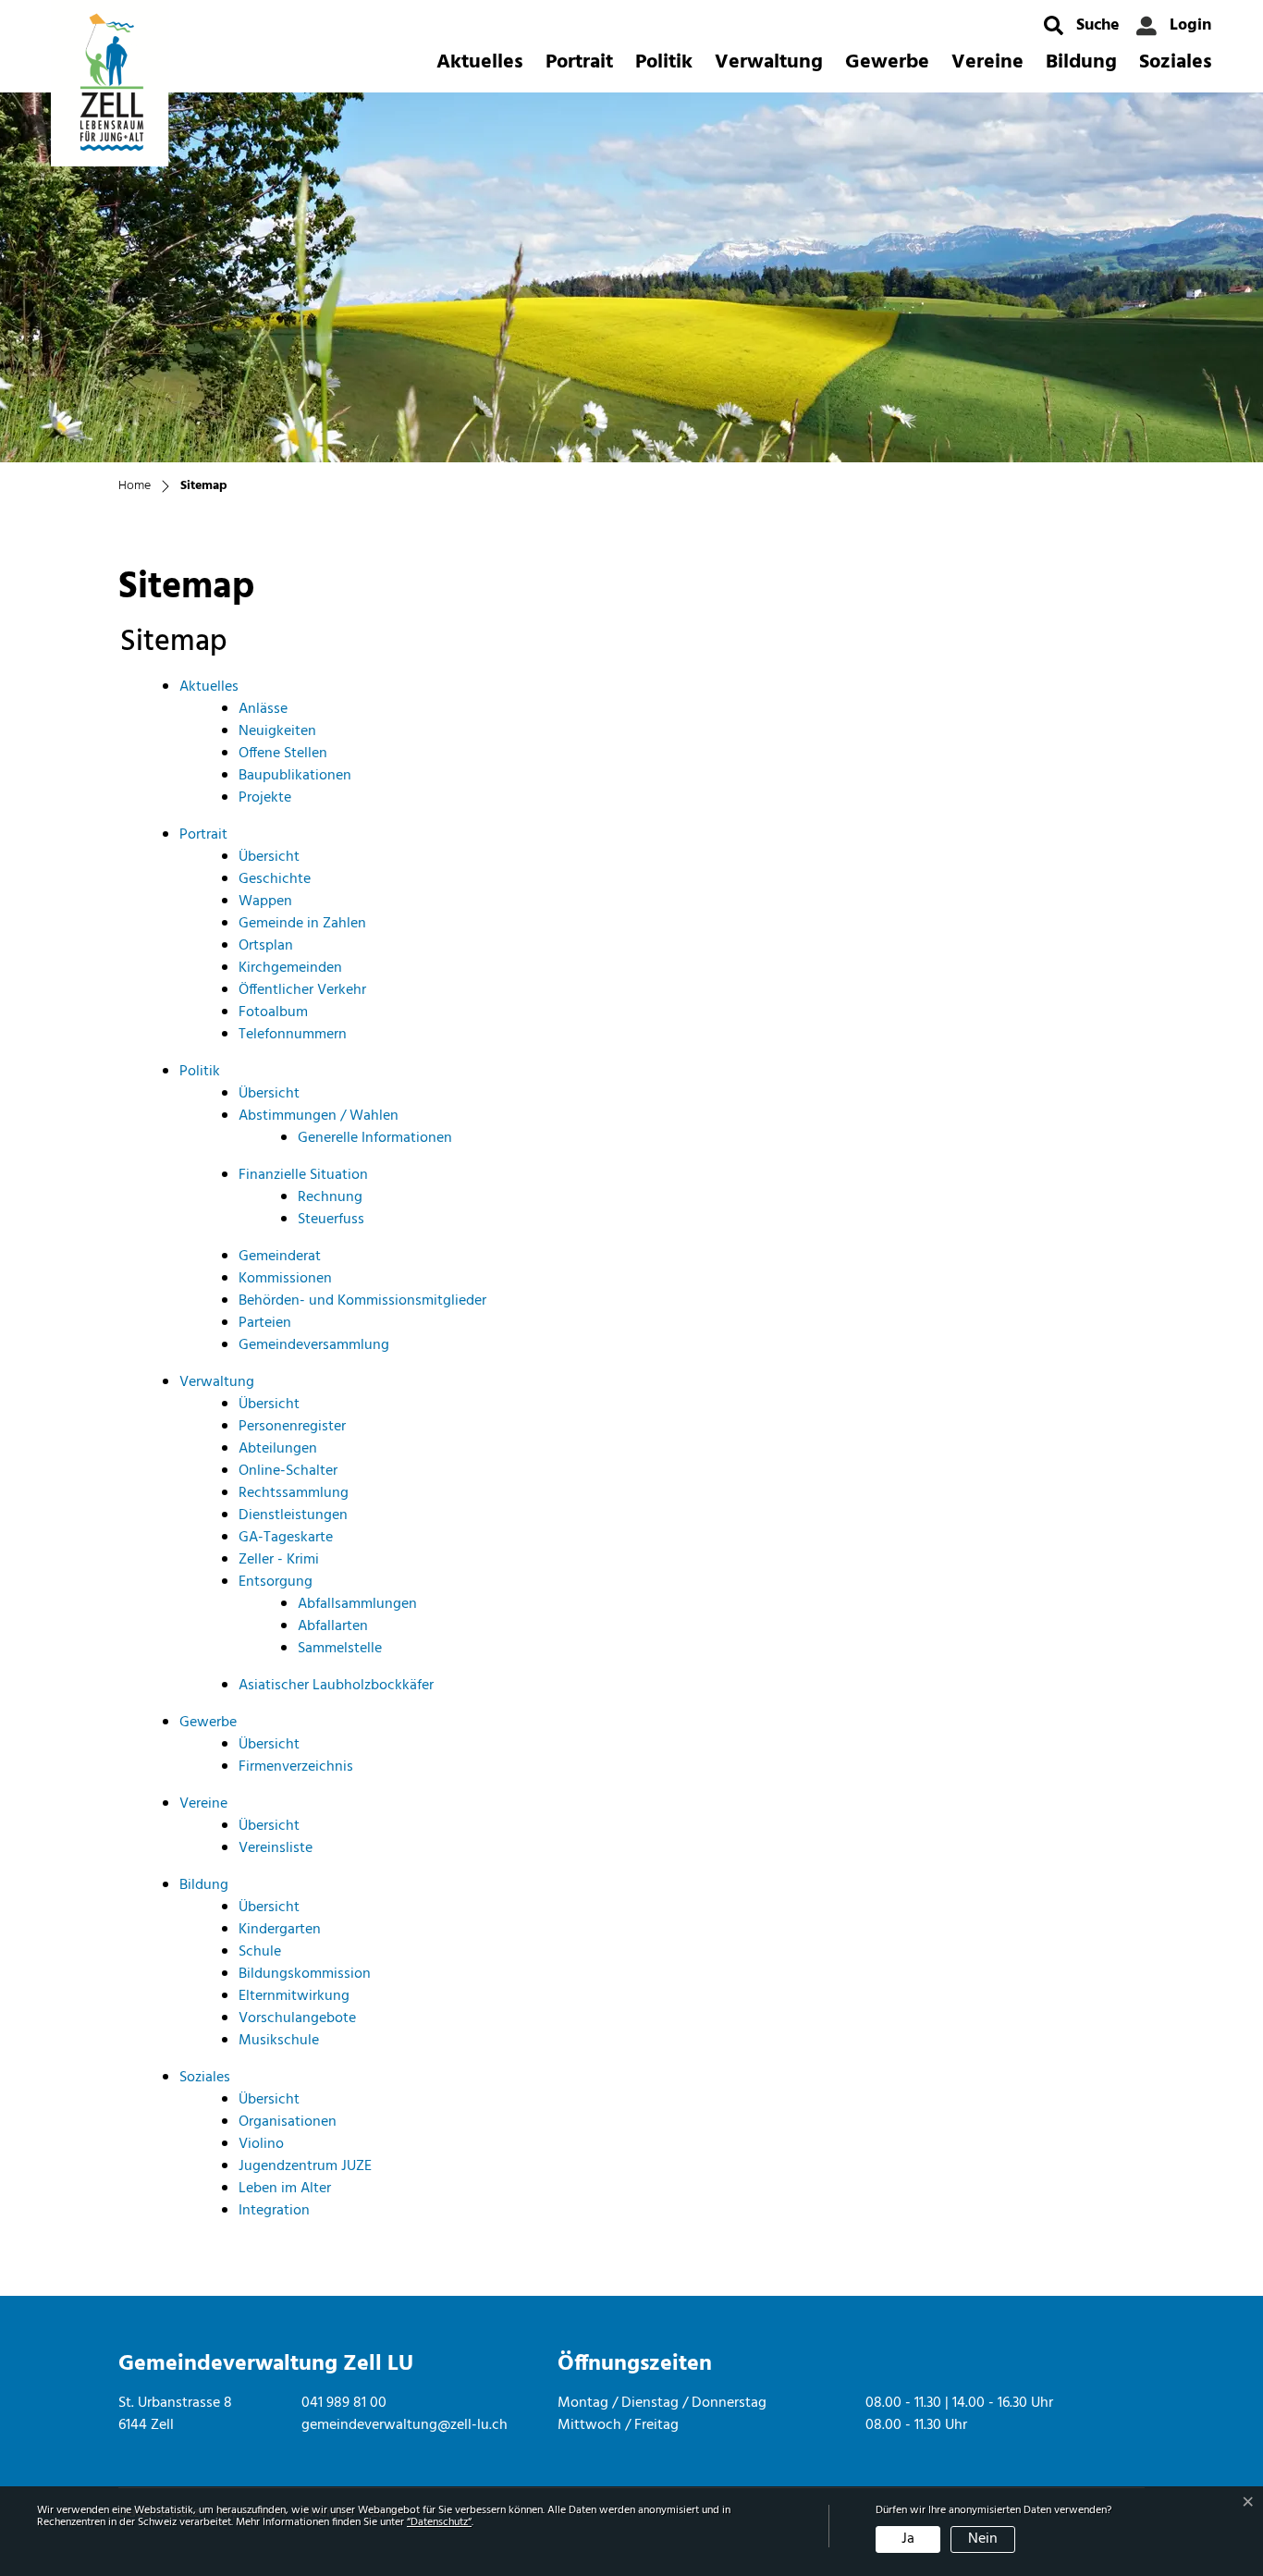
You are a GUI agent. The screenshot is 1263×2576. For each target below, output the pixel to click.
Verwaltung (769, 62)
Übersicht (269, 857)
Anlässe (263, 709)
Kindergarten (280, 1930)
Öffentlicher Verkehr (302, 990)
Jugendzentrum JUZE (305, 2166)
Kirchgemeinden (290, 968)
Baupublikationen (295, 776)
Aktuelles (480, 62)
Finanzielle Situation (303, 1175)
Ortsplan (266, 946)
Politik (664, 62)
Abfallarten (333, 1626)
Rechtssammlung (294, 1493)
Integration (274, 2211)
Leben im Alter (285, 2189)
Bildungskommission (305, 1974)
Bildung (1081, 62)
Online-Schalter (288, 1471)
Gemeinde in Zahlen (302, 924)
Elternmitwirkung (294, 1996)
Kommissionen (285, 1279)
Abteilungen (278, 1449)
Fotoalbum (273, 1012)
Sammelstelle (340, 1649)
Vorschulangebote (297, 2018)
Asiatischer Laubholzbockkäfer (336, 1686)
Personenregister (292, 1427)
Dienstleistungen (293, 1515)
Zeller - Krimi (279, 1560)
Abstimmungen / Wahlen (319, 1116)
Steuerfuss (331, 1220)
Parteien (265, 1323)
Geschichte (275, 879)
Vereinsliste (276, 1848)
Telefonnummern (293, 1035)
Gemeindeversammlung (314, 1345)
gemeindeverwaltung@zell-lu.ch (405, 2425)
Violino (261, 2144)
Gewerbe (887, 62)
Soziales (1176, 62)
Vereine (987, 62)
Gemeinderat (280, 1257)
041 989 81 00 (344, 2403)
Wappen (265, 902)
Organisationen (288, 2122)
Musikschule (279, 2041)
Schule (260, 1952)
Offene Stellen (283, 754)
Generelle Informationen (375, 1138)
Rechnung (330, 1197)
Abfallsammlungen (357, 1604)
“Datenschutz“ (439, 2522)
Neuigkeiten (277, 731)
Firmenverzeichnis (296, 1767)
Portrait (579, 62)
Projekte (265, 798)
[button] (1082, 25)
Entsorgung (276, 1582)
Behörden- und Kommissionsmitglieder (362, 1301)
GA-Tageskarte (286, 1538)
